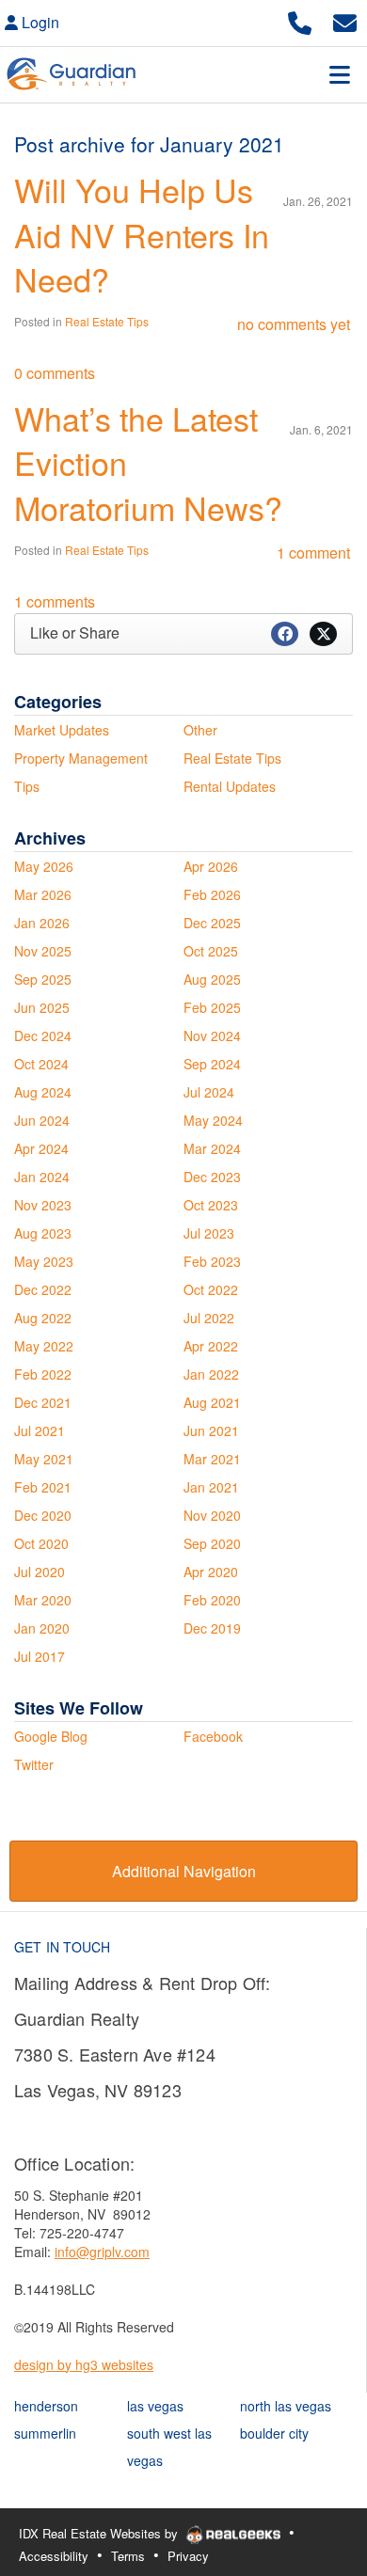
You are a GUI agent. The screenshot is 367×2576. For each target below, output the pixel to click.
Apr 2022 (211, 1346)
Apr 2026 (211, 866)
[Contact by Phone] (300, 20)
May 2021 (44, 1459)
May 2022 (44, 1346)
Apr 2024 (41, 1148)
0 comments (55, 373)
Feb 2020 (212, 1600)
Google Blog (51, 1736)
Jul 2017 (40, 1656)
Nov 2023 (43, 1205)
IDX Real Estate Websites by (100, 2533)
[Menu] (340, 74)
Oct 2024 (41, 1064)
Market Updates (62, 730)
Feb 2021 (43, 1487)
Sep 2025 (43, 979)
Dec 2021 (43, 1402)
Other (200, 730)
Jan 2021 (211, 1487)
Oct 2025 (211, 951)
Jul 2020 (40, 1572)
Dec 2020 (43, 1515)
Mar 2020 (43, 1600)
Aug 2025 (212, 979)
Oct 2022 (211, 1289)
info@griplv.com (102, 2252)
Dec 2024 (43, 1035)
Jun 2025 (42, 1007)
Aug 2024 (43, 1092)
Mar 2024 (212, 1148)
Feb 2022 (43, 1374)
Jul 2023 (209, 1233)
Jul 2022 (209, 1318)
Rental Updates (230, 786)
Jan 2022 (211, 1374)
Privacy (188, 2556)
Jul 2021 (40, 1430)
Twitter (34, 1764)
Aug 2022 (43, 1318)
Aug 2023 (43, 1233)
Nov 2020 (212, 1515)
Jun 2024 (42, 1120)
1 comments (55, 601)
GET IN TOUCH (62, 1947)
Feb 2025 (212, 1007)
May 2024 (213, 1120)
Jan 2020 (42, 1628)
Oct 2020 (41, 1543)
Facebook (213, 1736)
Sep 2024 (212, 1064)
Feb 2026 (212, 894)
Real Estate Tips (107, 321)
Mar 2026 (43, 894)
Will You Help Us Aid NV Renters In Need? (142, 234)
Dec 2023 (212, 1177)
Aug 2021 (212, 1402)
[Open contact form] (345, 20)
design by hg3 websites (84, 2364)
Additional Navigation (184, 1871)
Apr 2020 (211, 1572)
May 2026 (44, 866)
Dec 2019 (212, 1628)
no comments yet (294, 324)
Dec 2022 (43, 1289)
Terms (128, 2556)
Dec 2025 (212, 923)
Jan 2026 (42, 923)
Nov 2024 (212, 1035)
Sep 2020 (212, 1543)
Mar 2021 (212, 1459)
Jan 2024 (42, 1177)
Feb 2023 (212, 1261)
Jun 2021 (211, 1430)
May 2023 (44, 1261)
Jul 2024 (209, 1092)
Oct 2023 (211, 1205)
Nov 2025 (43, 951)
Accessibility (54, 2556)
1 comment (313, 553)
